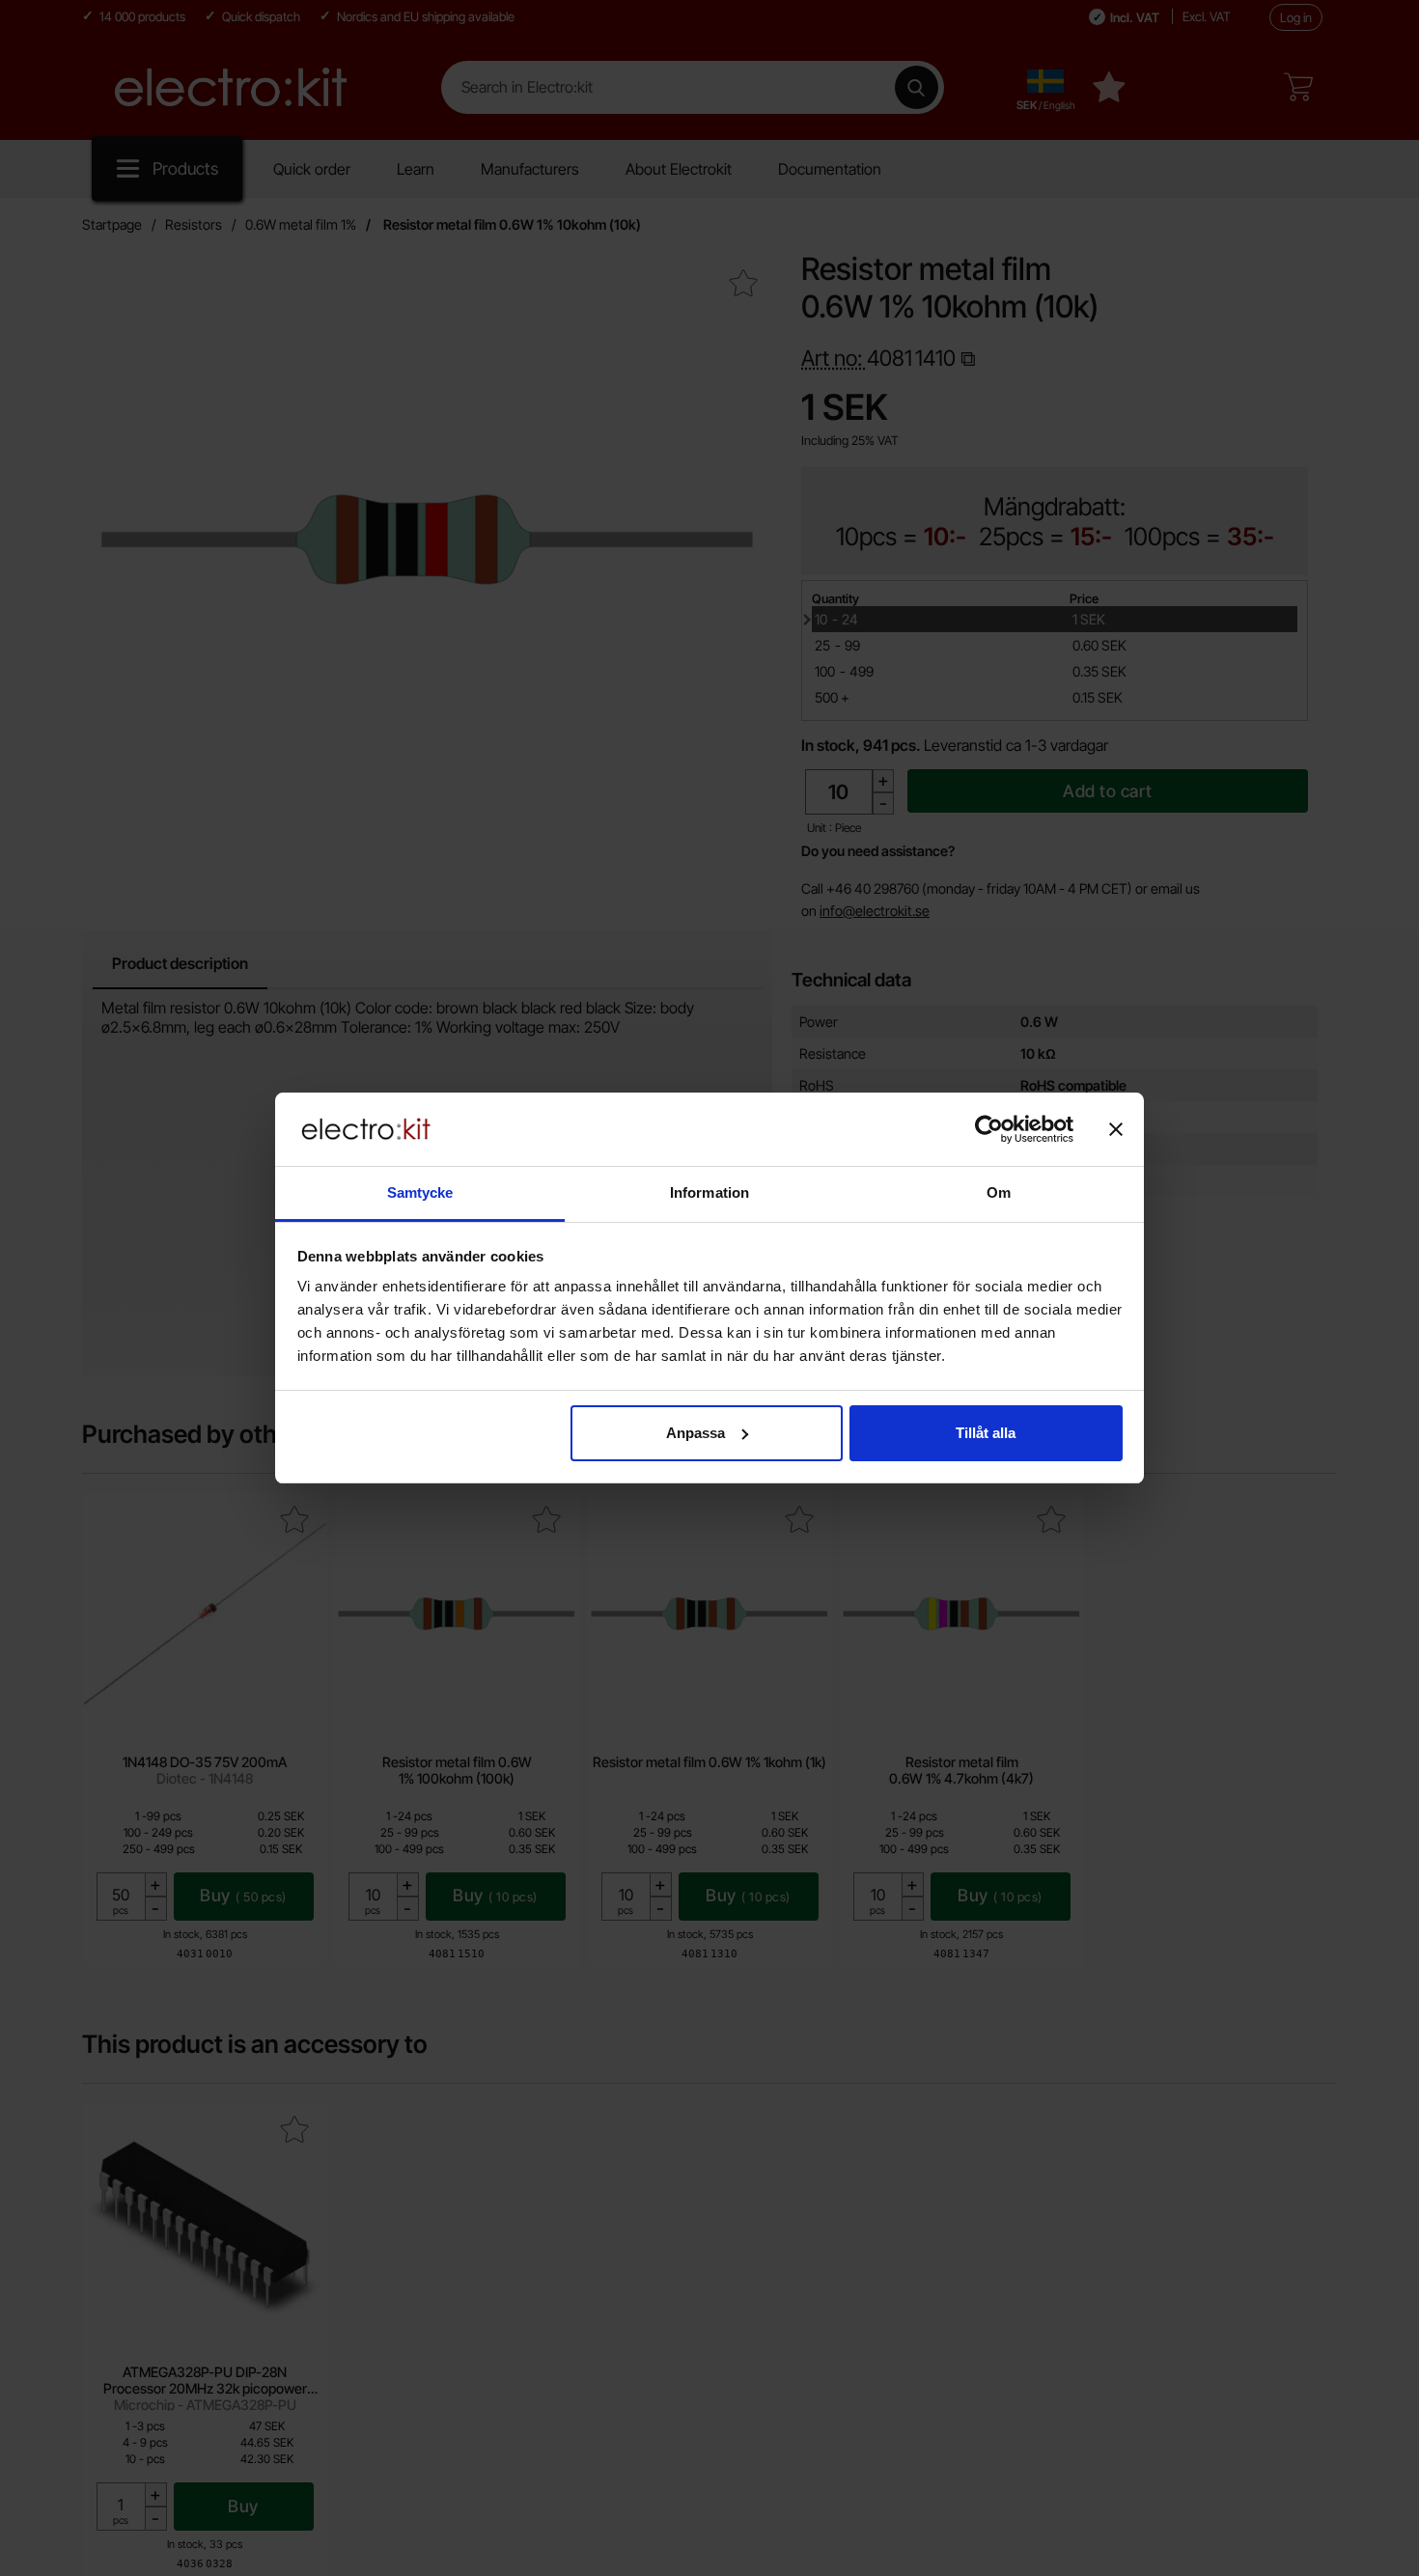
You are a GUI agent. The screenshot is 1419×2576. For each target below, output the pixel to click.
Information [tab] (709, 1192)
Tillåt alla (986, 1433)
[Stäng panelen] (1116, 1129)
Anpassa (696, 1433)
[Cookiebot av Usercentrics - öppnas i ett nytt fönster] (989, 1129)
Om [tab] (999, 1192)
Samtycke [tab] (420, 1192)
